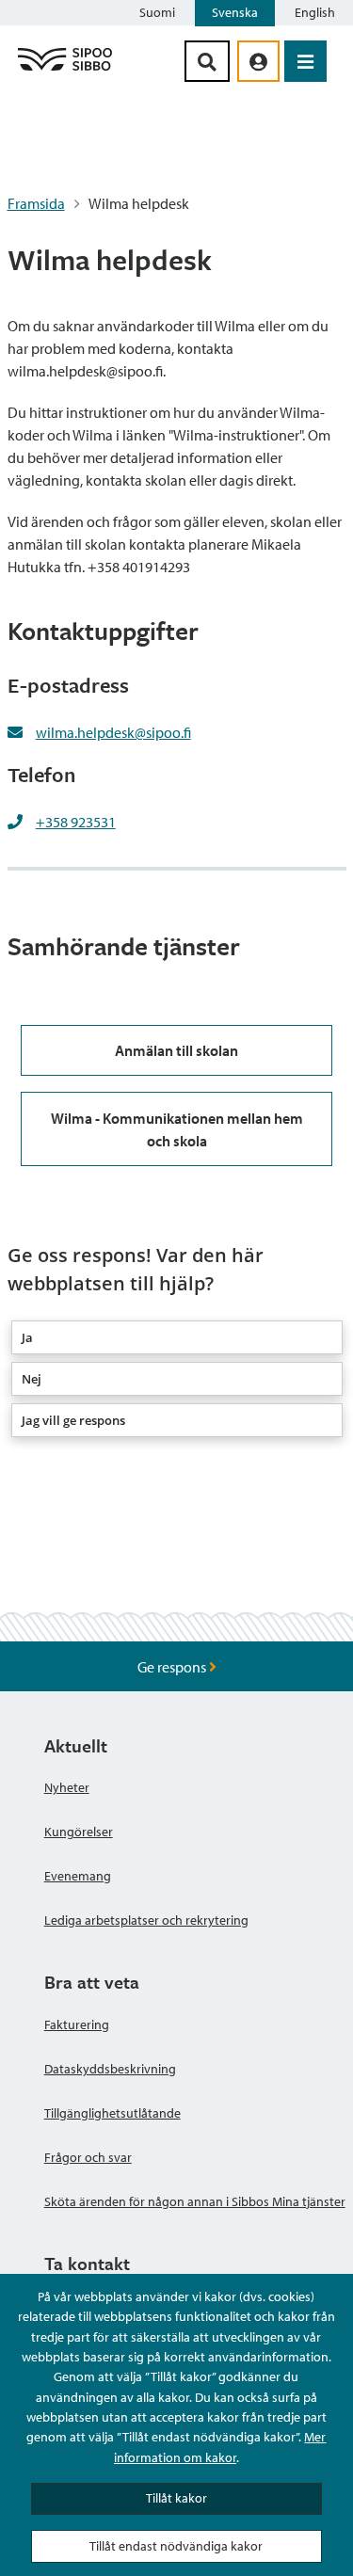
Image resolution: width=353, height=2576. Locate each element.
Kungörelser (79, 1832)
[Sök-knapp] (207, 61)
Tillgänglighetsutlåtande (112, 2113)
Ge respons (173, 1667)
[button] (177, 1337)
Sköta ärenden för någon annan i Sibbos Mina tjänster (195, 2201)
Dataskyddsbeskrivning (110, 2069)
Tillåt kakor (176, 2498)
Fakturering (77, 2024)
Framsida (36, 203)
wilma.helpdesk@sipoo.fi (113, 732)
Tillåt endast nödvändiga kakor (176, 2546)
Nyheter (67, 1787)
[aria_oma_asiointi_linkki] (258, 61)
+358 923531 (76, 822)
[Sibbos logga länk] (65, 70)
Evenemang (78, 1876)
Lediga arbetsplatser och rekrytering (146, 1920)
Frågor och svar (88, 2157)
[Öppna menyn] (305, 61)
